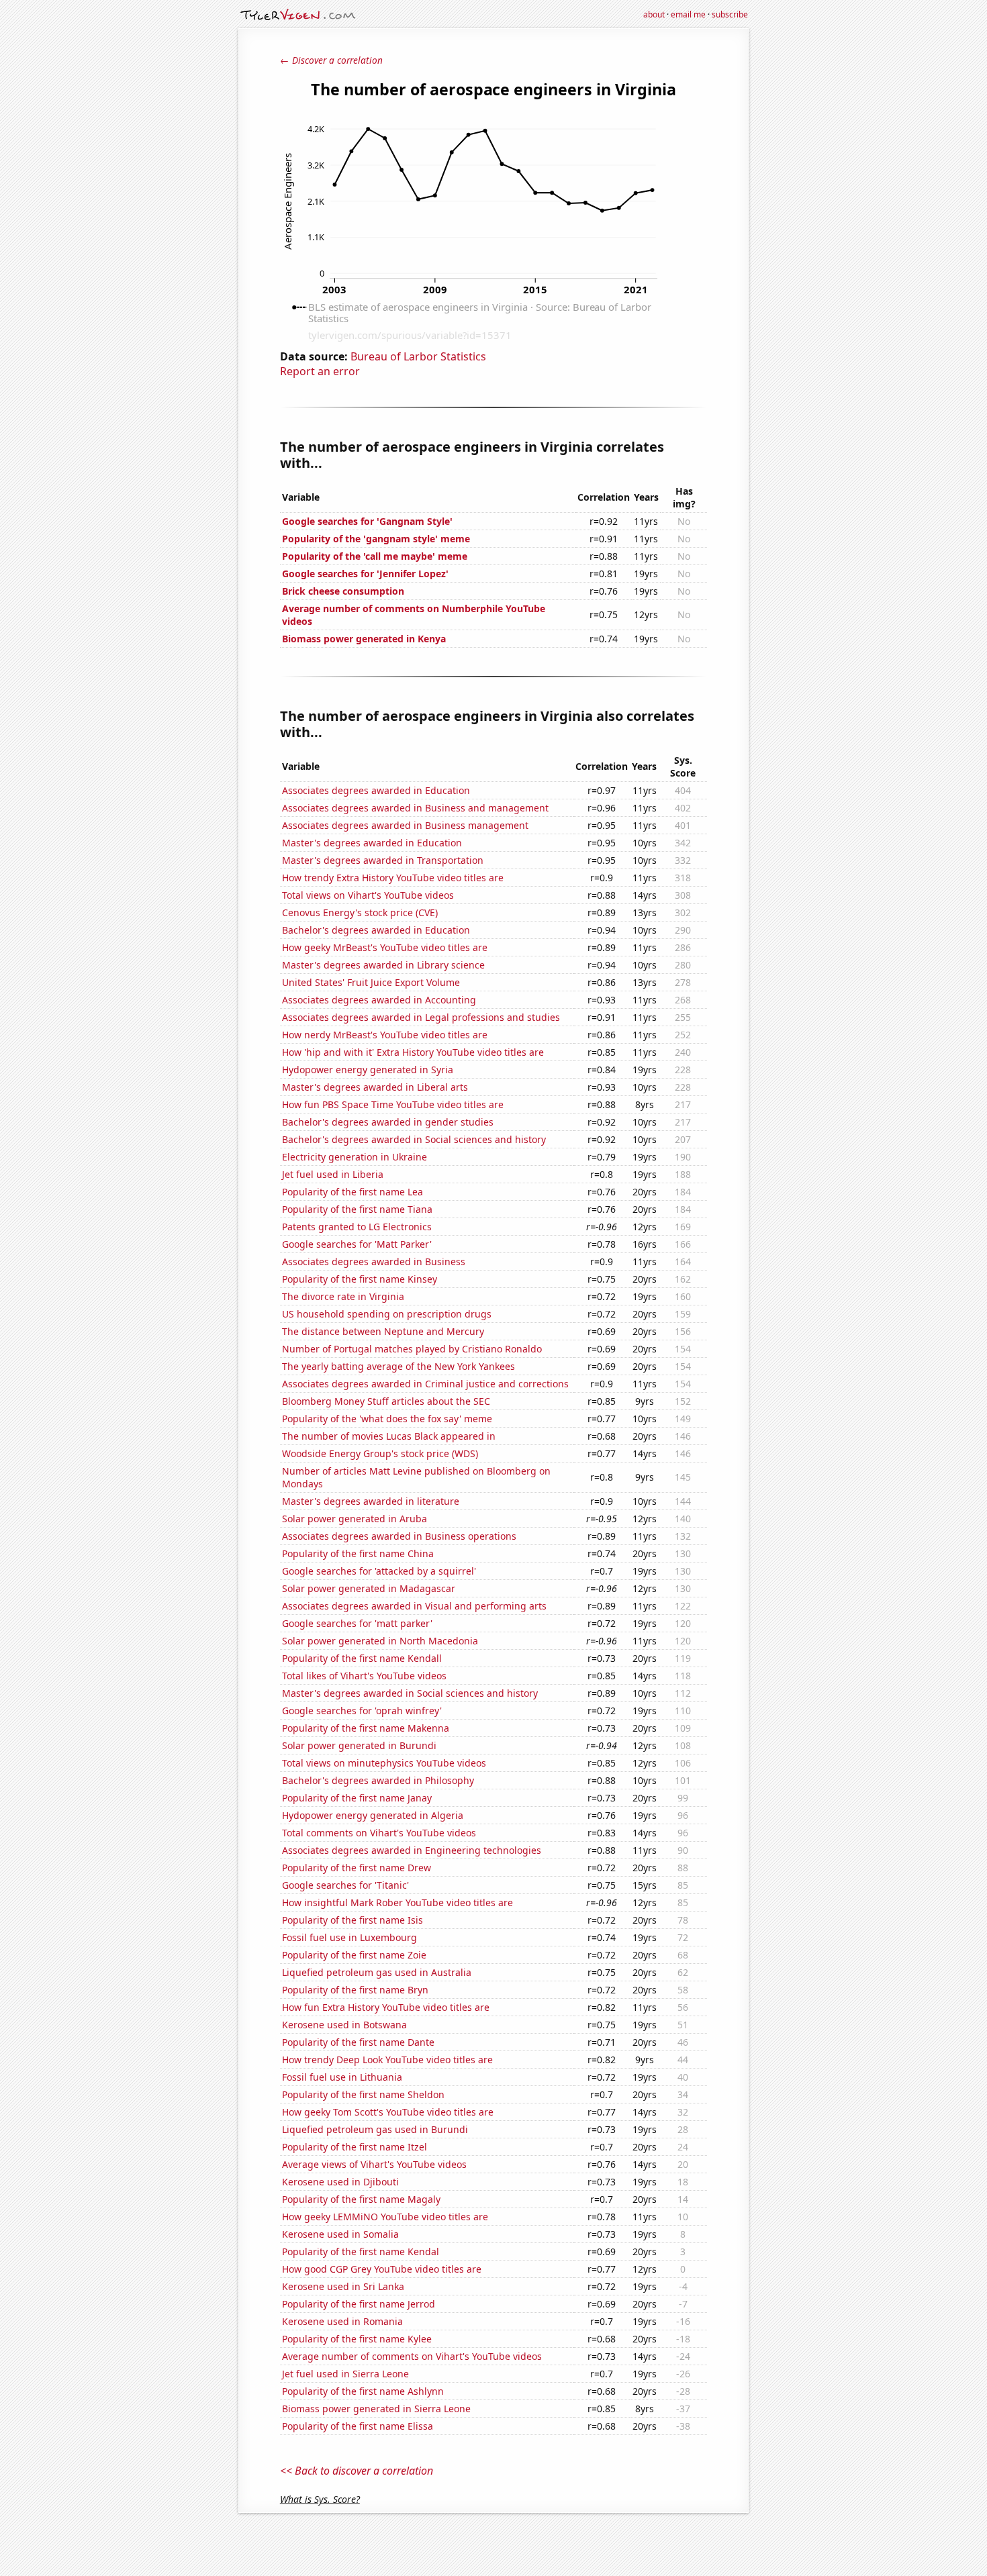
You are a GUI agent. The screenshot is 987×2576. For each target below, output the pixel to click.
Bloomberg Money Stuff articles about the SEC (386, 1401)
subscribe (730, 14)
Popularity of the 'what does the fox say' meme (387, 1419)
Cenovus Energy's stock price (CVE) (360, 912)
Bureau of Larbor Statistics (418, 356)
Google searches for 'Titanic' (345, 1885)
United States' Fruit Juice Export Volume (371, 982)
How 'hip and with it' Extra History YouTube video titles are (413, 1052)
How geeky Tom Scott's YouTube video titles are (388, 2112)
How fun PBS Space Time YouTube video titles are (393, 1104)
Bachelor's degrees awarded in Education (376, 930)
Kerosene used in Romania (342, 2321)
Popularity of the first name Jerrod (359, 2304)
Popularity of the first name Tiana (357, 1209)
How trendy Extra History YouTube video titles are (393, 878)
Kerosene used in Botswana (344, 2025)
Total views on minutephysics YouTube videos (384, 1763)
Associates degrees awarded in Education (376, 790)
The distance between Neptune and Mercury (383, 1331)
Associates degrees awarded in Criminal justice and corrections (425, 1384)
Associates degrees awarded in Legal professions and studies (421, 1017)
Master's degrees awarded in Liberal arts (375, 1087)
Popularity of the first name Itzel (355, 2147)
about (654, 14)
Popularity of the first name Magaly (361, 2199)
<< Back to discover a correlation (357, 2471)
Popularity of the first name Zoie (354, 1955)
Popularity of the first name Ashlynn (363, 2391)
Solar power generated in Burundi (359, 1745)
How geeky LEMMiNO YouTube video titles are (385, 2217)
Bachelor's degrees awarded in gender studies (388, 1122)
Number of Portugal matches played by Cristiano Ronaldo (412, 1349)
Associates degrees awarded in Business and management (415, 808)
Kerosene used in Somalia (340, 2234)
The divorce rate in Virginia (343, 1296)
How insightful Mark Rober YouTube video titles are (397, 1902)
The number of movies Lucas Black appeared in (389, 1436)
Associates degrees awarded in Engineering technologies (412, 1850)
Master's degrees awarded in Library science (383, 965)
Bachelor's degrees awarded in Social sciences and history (414, 1139)
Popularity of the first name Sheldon (363, 2094)
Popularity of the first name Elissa (358, 2426)
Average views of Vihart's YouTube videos (374, 2164)
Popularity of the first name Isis (352, 1920)
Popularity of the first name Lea (352, 1192)
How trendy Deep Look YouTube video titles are (387, 2060)
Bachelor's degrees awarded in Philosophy (378, 1780)
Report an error (320, 371)
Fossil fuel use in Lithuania (342, 2077)
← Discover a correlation (331, 60)
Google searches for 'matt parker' (357, 1623)
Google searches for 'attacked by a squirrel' (379, 1571)
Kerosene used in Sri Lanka (343, 2286)
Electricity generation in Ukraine (355, 1157)
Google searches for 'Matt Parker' (357, 1244)
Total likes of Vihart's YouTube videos (364, 1676)
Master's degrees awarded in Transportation (383, 860)
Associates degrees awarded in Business (374, 1261)
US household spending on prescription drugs (387, 1314)
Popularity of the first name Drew (357, 1868)
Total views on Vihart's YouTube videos (368, 895)
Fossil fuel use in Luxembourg (349, 1937)
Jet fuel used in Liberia (333, 1174)
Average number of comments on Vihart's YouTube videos (412, 2356)
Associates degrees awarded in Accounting (379, 1000)
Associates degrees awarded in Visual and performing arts (414, 1606)
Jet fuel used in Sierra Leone (345, 2374)
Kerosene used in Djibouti (340, 2182)
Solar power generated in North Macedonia (380, 1641)
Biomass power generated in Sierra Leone (376, 2409)
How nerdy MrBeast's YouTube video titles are (385, 1035)
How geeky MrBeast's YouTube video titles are (385, 947)
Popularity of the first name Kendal (361, 2251)
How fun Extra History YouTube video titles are (386, 2007)
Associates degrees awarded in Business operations (399, 1536)
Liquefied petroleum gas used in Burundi (375, 2129)
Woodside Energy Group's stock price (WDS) (380, 1453)
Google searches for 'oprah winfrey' (362, 1711)
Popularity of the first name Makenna (366, 1728)
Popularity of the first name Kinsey (360, 1279)
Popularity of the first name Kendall (362, 1658)
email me (688, 14)
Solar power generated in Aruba (355, 1519)
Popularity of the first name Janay (357, 1798)
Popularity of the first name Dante (358, 2042)
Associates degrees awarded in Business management (405, 825)
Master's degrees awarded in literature (371, 1501)
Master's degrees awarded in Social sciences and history (410, 1693)
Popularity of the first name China (358, 1553)
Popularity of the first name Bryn (355, 1990)
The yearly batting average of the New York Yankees (398, 1366)
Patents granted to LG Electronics (357, 1227)
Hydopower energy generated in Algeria (373, 1815)
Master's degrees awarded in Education (372, 843)
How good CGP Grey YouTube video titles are (382, 2269)
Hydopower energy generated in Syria (368, 1070)
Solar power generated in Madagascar (369, 1588)
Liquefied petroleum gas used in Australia (377, 1972)
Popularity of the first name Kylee (357, 2339)
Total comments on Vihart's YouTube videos (379, 1833)
